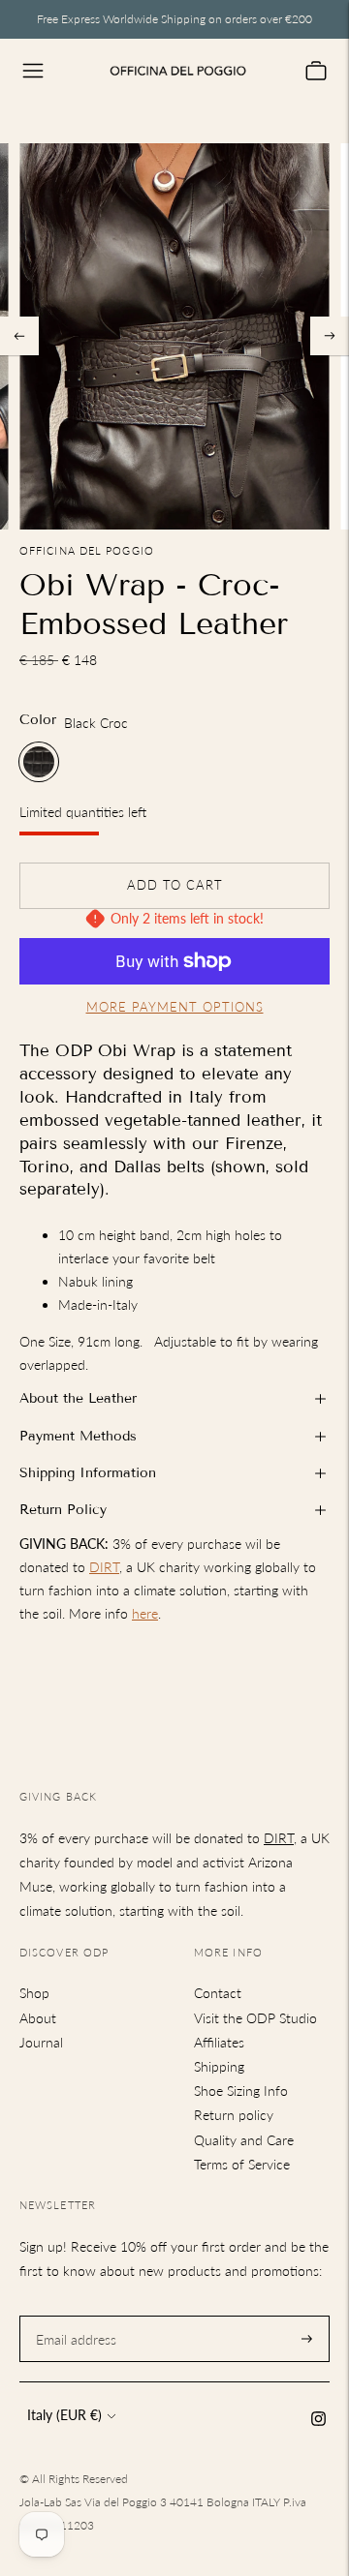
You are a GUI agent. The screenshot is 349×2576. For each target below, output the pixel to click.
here (145, 1613)
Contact (218, 1993)
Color (38, 720)
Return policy (234, 2115)
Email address (74, 2315)
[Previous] (19, 336)
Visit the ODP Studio (255, 2018)
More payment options (175, 1007)
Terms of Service (242, 2164)
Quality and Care (244, 2140)
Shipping (219, 2066)
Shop (34, 1993)
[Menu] (33, 71)
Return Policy (63, 1510)
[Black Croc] (39, 762)
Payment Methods (78, 1436)
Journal (41, 2042)
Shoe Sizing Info (241, 2091)
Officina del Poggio (87, 550)
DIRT (104, 1567)
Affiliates (219, 2042)
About (38, 2018)
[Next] (330, 336)
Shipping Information (88, 1473)
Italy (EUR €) (64, 2415)
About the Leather (78, 1398)
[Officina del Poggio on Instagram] (318, 2421)
